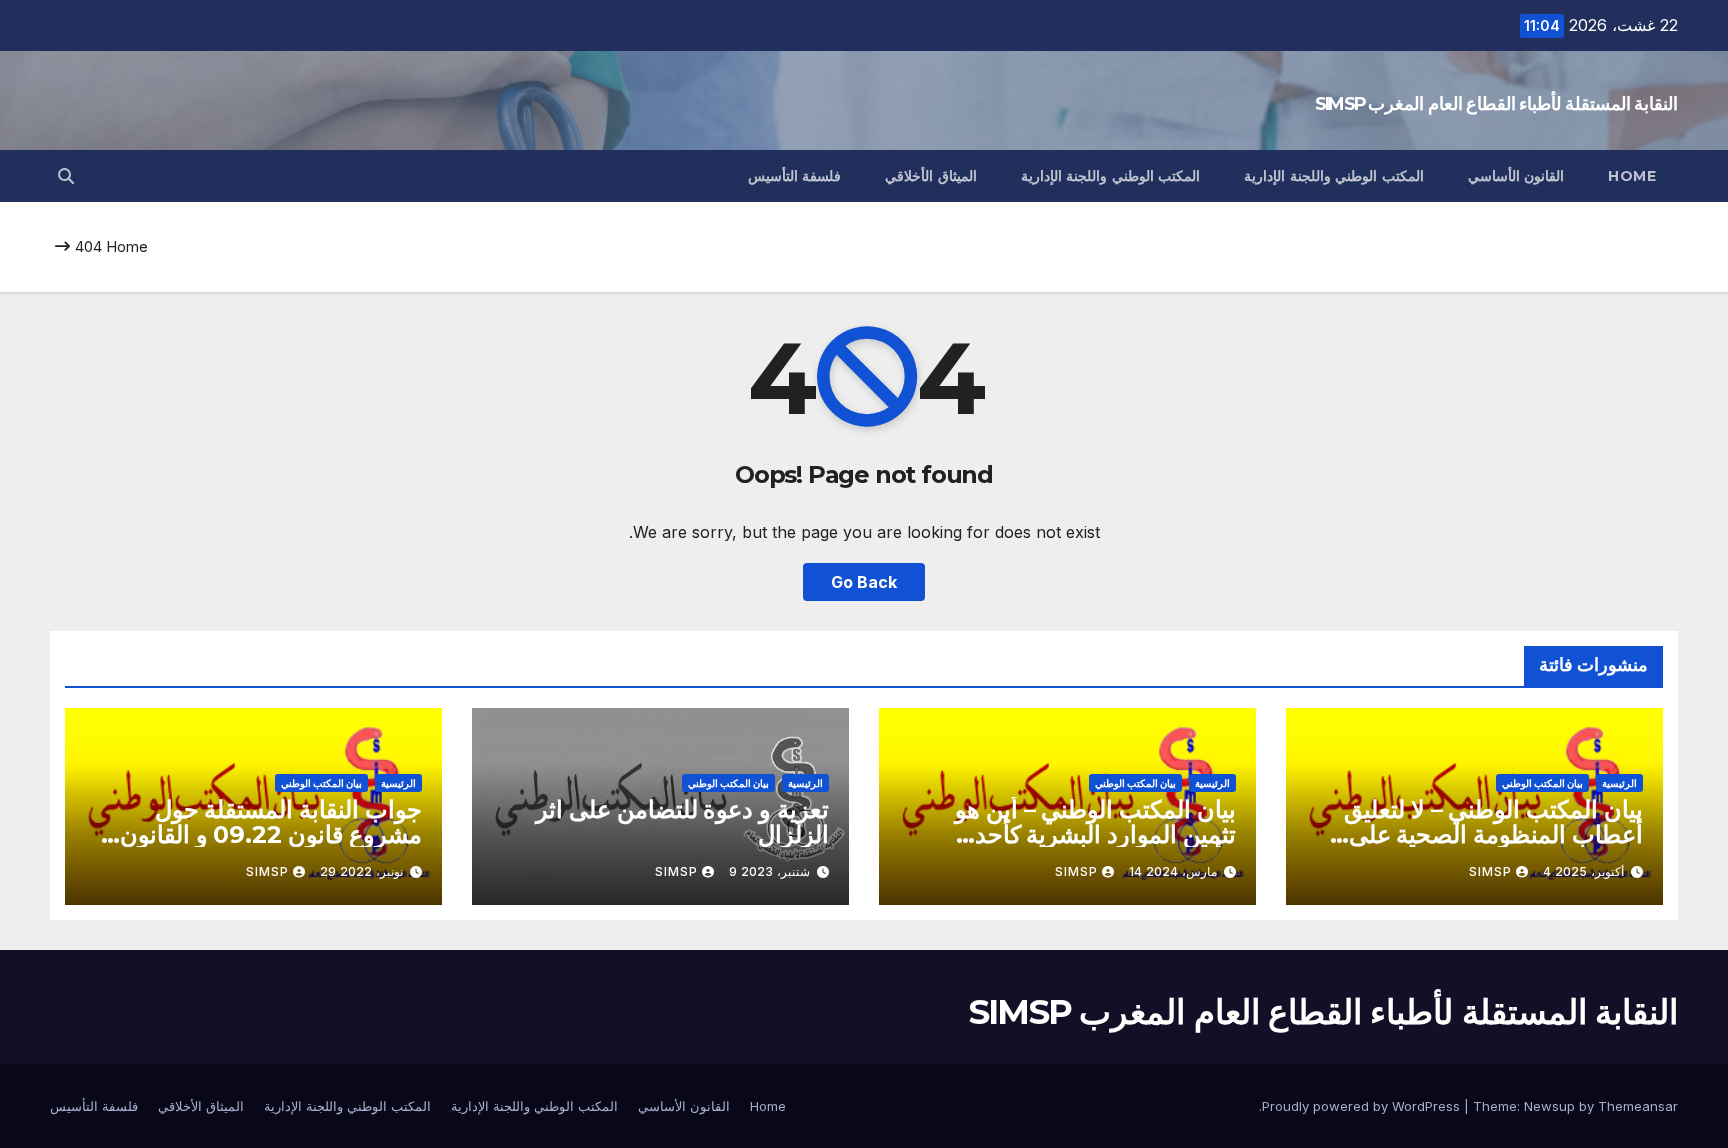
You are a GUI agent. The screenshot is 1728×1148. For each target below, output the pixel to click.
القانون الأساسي (1516, 176)
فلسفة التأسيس (795, 176)
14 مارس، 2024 (1173, 871)
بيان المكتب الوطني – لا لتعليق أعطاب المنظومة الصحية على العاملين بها (1493, 834)
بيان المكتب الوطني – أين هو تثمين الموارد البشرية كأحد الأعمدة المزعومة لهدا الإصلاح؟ (1082, 834)
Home (1632, 176)
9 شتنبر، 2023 (769, 871)
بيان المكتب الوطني (1542, 783)
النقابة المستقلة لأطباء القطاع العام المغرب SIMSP (1496, 104)
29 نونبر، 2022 (361, 871)
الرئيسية (1619, 783)
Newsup (1549, 1106)
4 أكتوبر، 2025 (1583, 871)
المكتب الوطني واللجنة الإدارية (1334, 176)
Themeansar (1638, 1106)
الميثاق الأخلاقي (931, 176)
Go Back (864, 582)
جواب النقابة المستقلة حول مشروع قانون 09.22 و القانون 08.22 (271, 834)
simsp (1490, 871)
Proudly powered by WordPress (1363, 1106)
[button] (66, 176)
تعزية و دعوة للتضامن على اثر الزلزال (682, 822)
